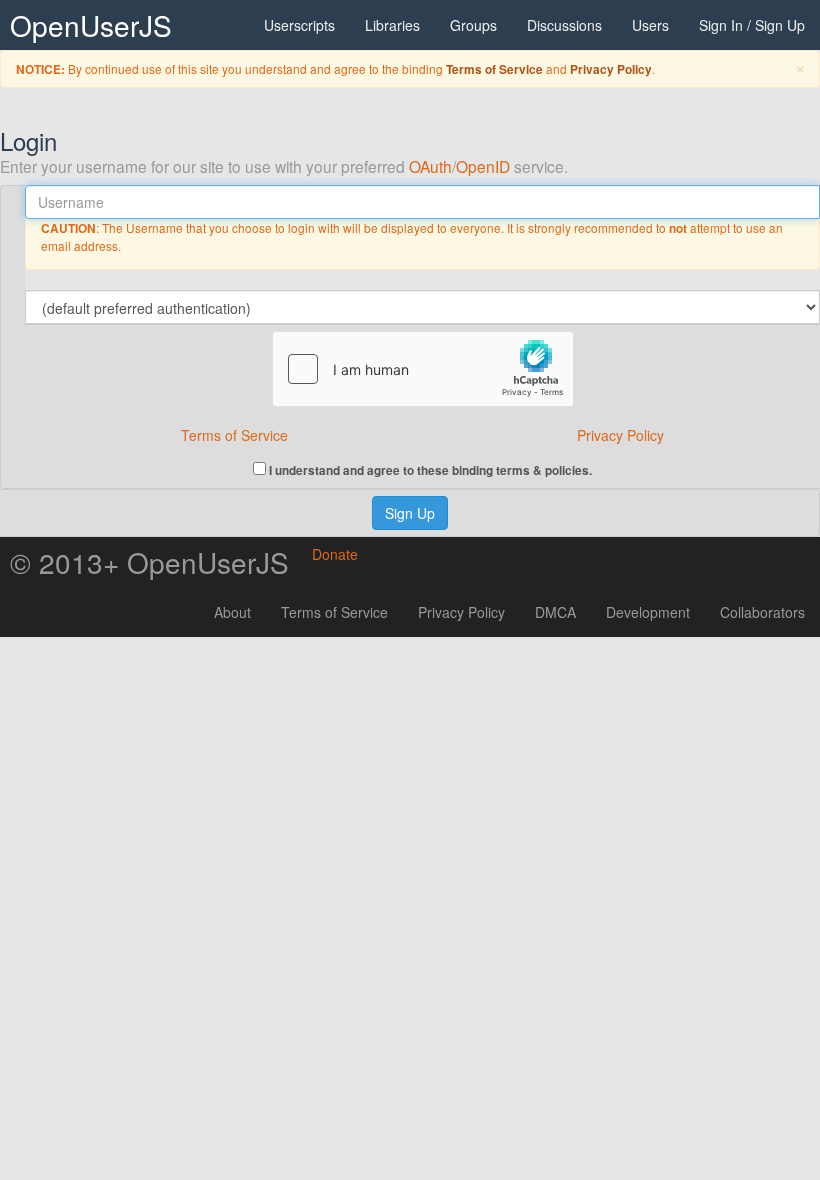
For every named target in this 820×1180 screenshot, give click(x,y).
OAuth (430, 166)
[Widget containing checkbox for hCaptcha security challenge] (423, 369)
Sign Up (410, 513)
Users (650, 25)
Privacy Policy (611, 69)
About (232, 612)
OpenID (483, 166)
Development (648, 612)
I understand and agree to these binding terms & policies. (429, 469)
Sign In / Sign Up (752, 25)
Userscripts (299, 25)
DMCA (555, 612)
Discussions (564, 25)
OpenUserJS (91, 25)
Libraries (392, 25)
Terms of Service (494, 69)
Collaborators (762, 612)
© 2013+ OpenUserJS (149, 562)
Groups (473, 25)
